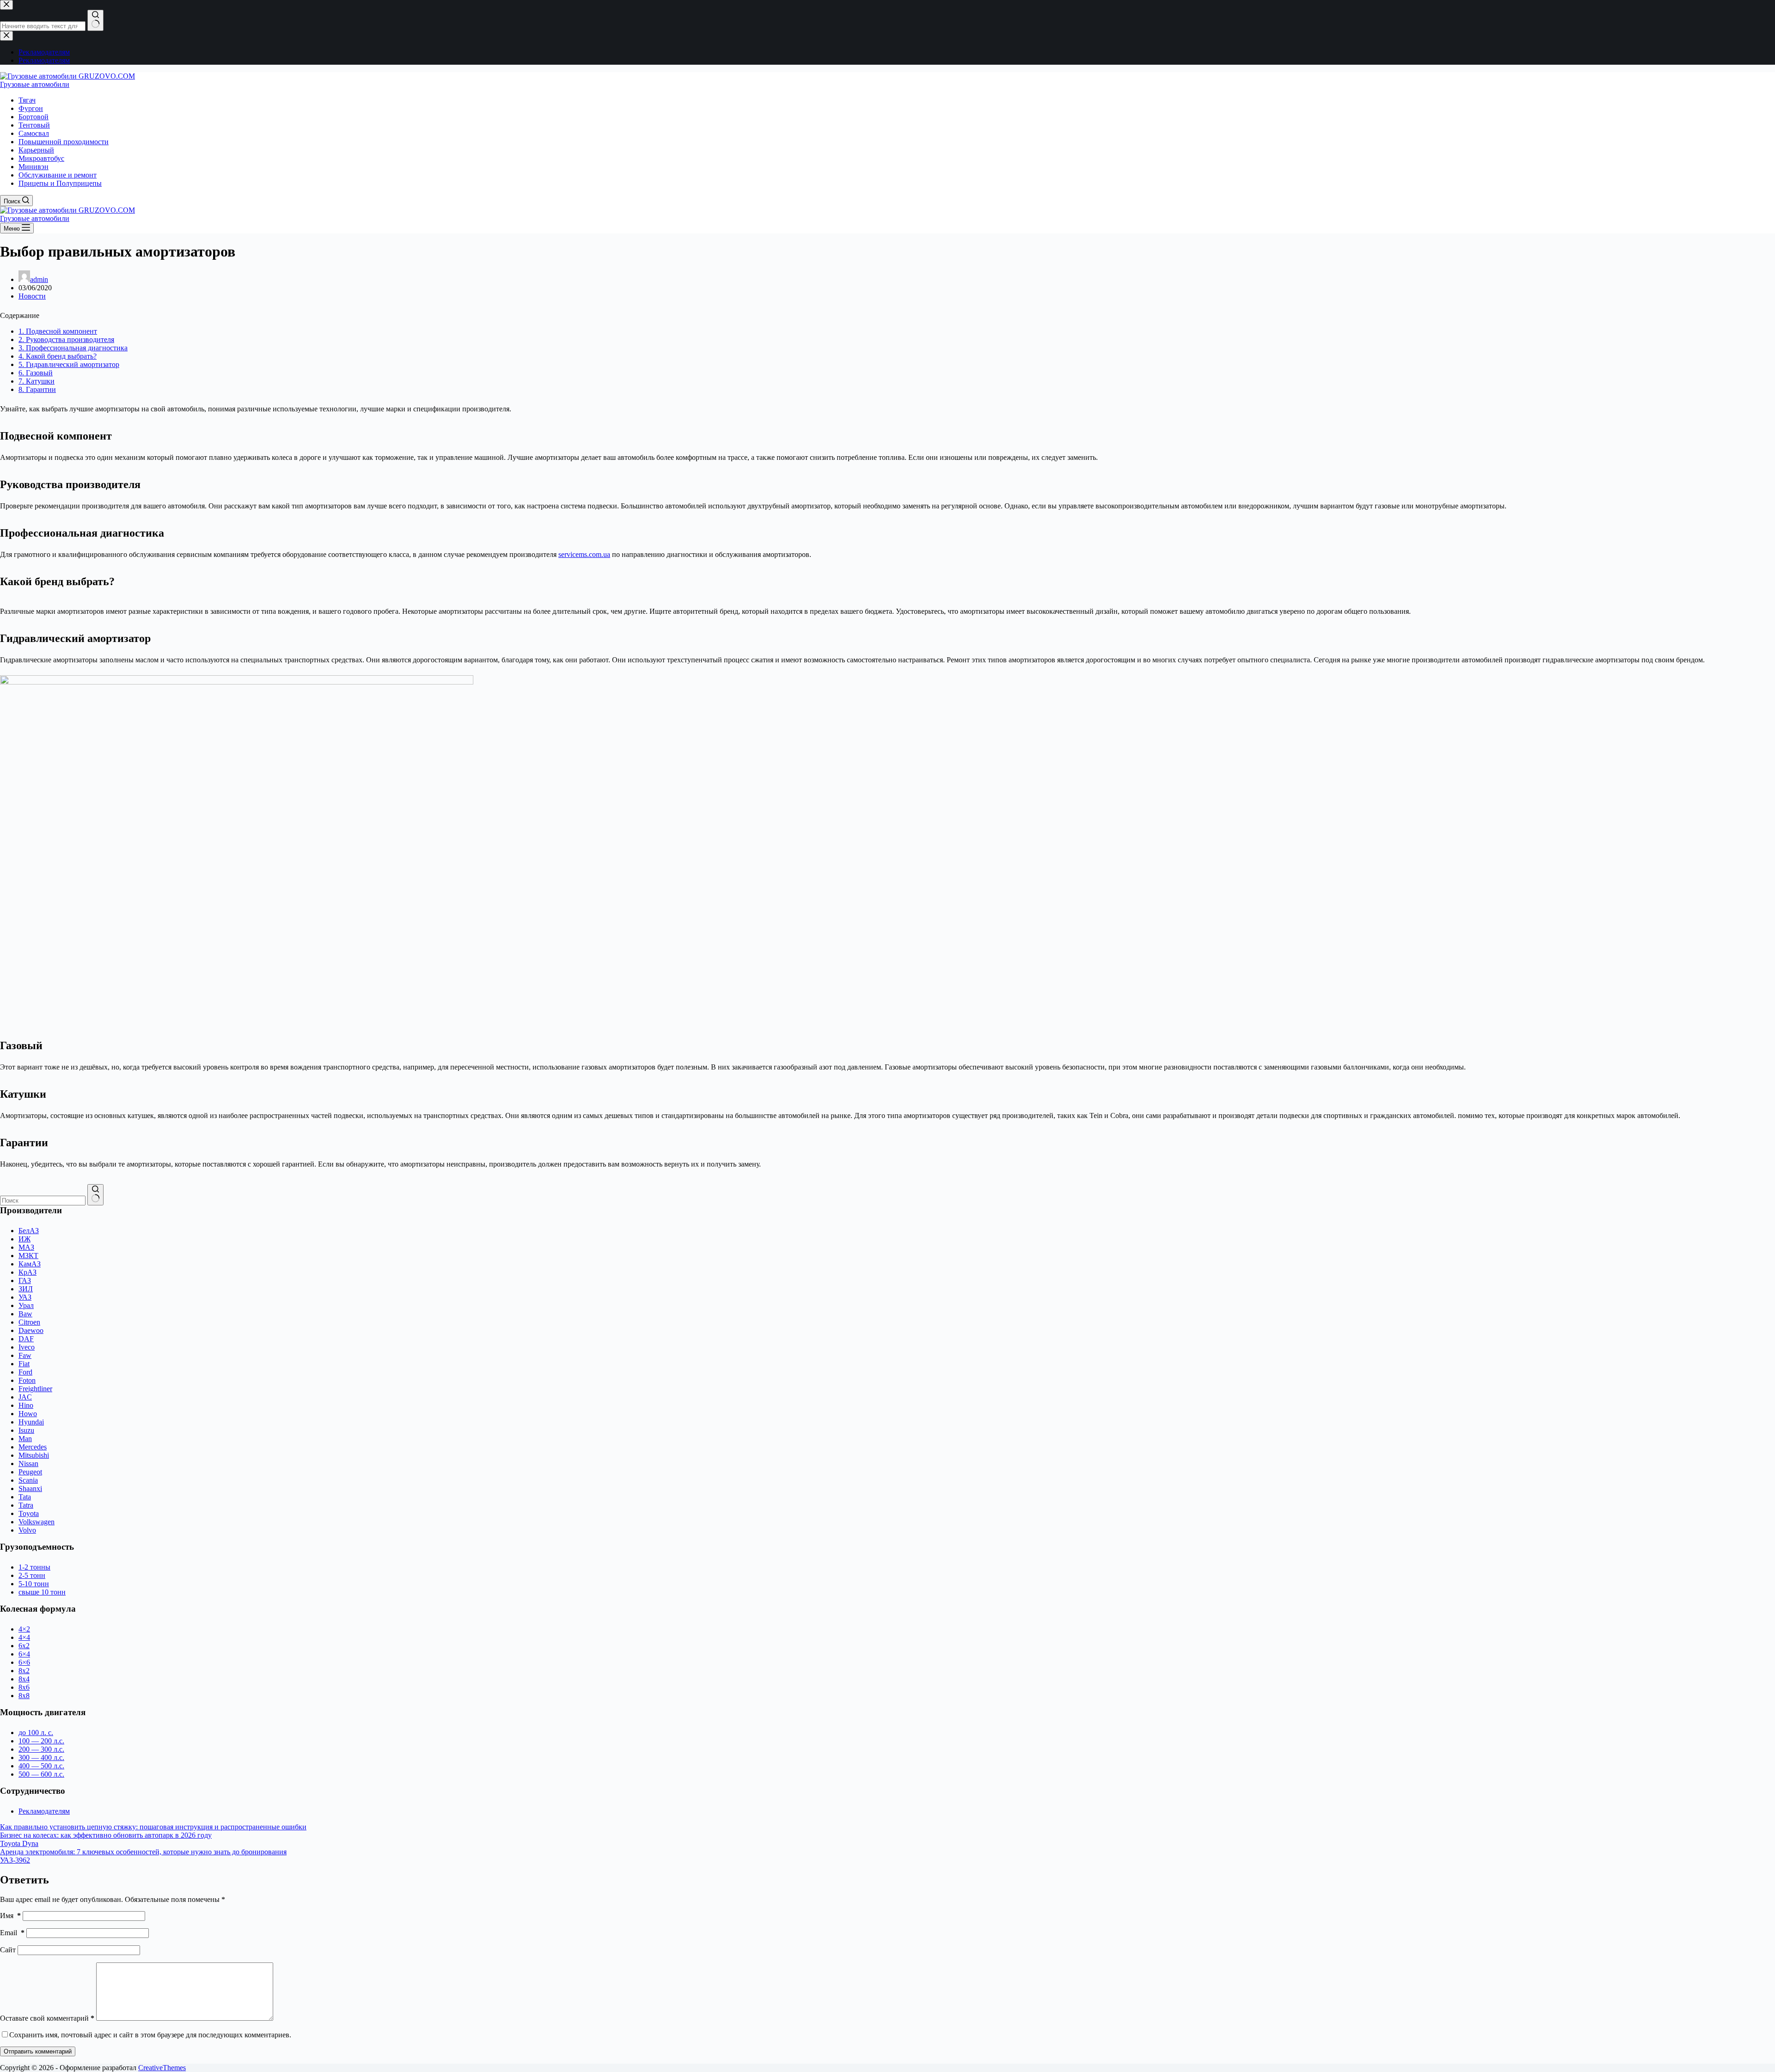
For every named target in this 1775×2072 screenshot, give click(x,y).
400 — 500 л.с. (41, 1766)
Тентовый (34, 125)
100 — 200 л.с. (41, 1741)
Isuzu (26, 1430)
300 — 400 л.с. (41, 1757)
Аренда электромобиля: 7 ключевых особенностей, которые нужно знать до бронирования (143, 1852)
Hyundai (31, 1422)
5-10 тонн (34, 1584)
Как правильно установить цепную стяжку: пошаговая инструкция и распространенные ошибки (153, 1827)
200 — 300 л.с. (41, 1749)
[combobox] (43, 1201)
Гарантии (37, 389)
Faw (25, 1355)
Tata (25, 1497)
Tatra (26, 1505)
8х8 (24, 1696)
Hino (26, 1405)
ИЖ (24, 1239)
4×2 (24, 1629)
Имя (10, 1916)
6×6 (24, 1662)
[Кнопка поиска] (95, 1195)
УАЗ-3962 (15, 1860)
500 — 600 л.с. (41, 1774)
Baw (25, 1314)
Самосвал (34, 133)
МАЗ (26, 1247)
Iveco (27, 1347)
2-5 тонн (32, 1575)
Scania (28, 1480)
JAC (25, 1397)
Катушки (37, 381)
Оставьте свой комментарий (47, 2018)
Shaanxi (30, 1488)
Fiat (24, 1364)
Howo (28, 1414)
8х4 (24, 1679)
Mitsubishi (34, 1455)
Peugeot (30, 1472)
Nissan (28, 1464)
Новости (32, 296)
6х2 (24, 1646)
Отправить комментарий (38, 2051)
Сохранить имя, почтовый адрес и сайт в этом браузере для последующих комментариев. (150, 2035)
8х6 (24, 1687)
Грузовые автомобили (35, 84)
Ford (25, 1372)
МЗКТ (28, 1256)
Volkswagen (37, 1522)
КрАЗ (28, 1272)
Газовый (36, 373)
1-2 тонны (34, 1567)
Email (12, 1933)
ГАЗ (25, 1280)
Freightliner (35, 1389)
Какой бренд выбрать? (58, 356)
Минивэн (34, 167)
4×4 (24, 1637)
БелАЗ (29, 1231)
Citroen (29, 1322)
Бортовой (34, 117)
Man (25, 1439)
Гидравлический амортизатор (69, 364)
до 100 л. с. (36, 1733)
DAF (26, 1339)
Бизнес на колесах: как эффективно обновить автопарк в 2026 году (106, 1835)
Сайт (8, 1950)
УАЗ (25, 1297)
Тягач (27, 100)
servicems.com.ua (584, 554)
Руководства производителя (66, 339)
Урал (26, 1305)
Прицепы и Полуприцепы (60, 183)
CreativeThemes (162, 2068)
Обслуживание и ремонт (58, 175)
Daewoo (31, 1330)
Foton (27, 1380)
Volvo (27, 1530)
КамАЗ (30, 1264)
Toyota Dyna (19, 1843)
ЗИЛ (26, 1289)
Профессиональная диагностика (73, 348)
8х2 (24, 1671)
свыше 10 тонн (42, 1592)
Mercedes (33, 1447)
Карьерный (36, 150)
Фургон (31, 108)
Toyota (29, 1513)
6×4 (24, 1654)
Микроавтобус (41, 158)
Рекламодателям (44, 1811)
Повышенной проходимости (64, 142)
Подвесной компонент (58, 331)
